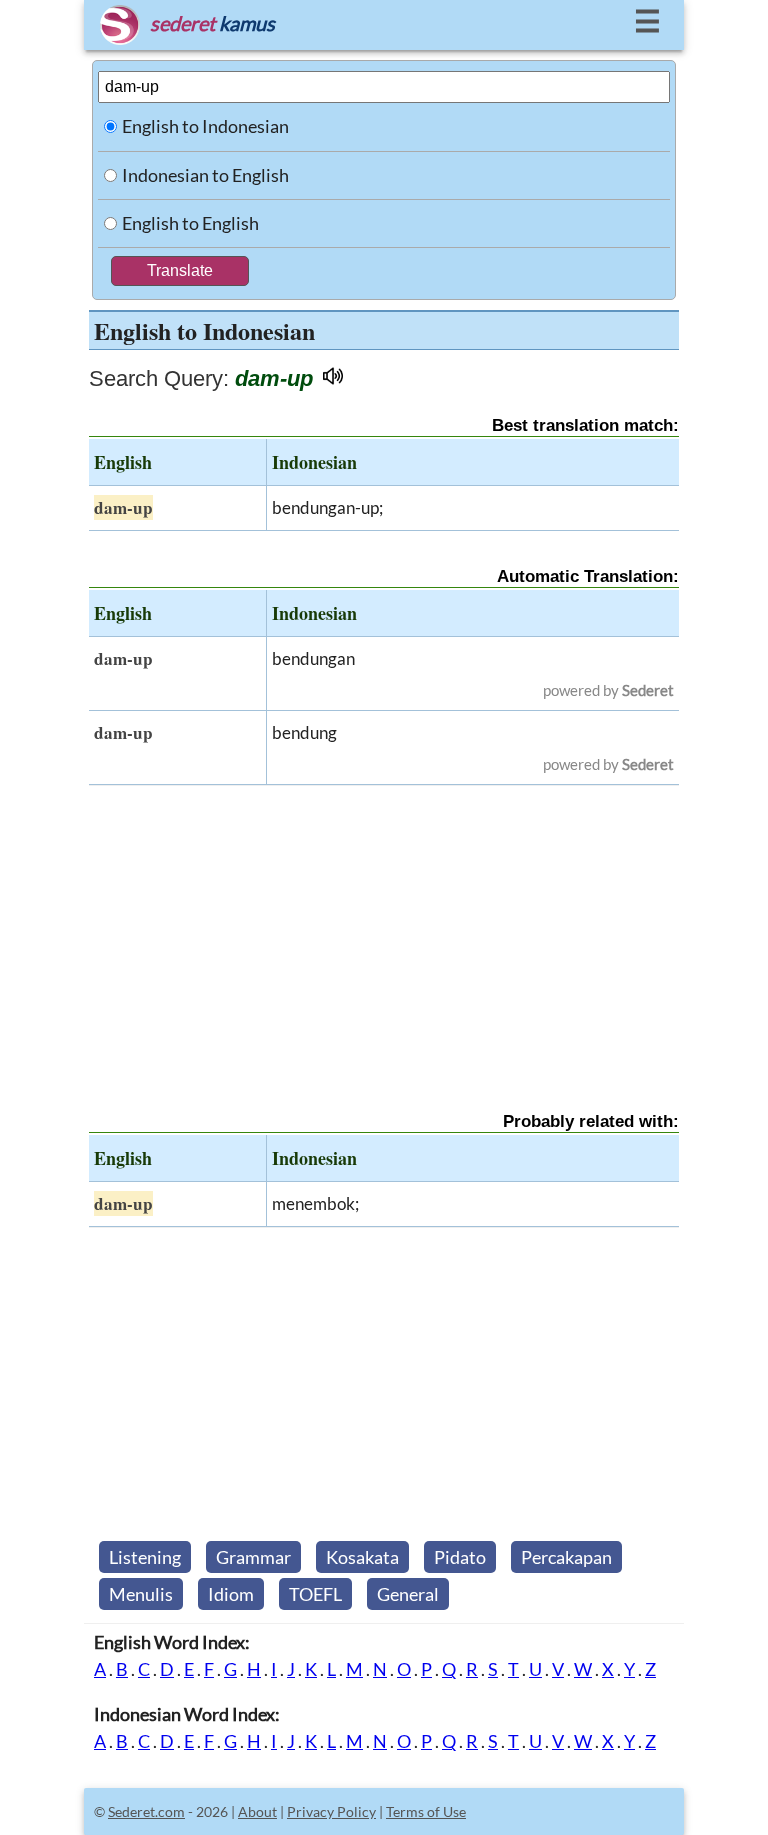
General (408, 1594)
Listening (145, 1557)
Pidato (460, 1557)
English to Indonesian (205, 126)
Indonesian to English (205, 175)
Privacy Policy (331, 1811)
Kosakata (362, 1557)
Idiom (231, 1594)
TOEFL (315, 1594)
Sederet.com (146, 1811)
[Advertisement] (384, 931)
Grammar (253, 1557)
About (257, 1811)
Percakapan (566, 1557)
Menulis (141, 1594)
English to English (190, 223)
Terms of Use (426, 1811)
